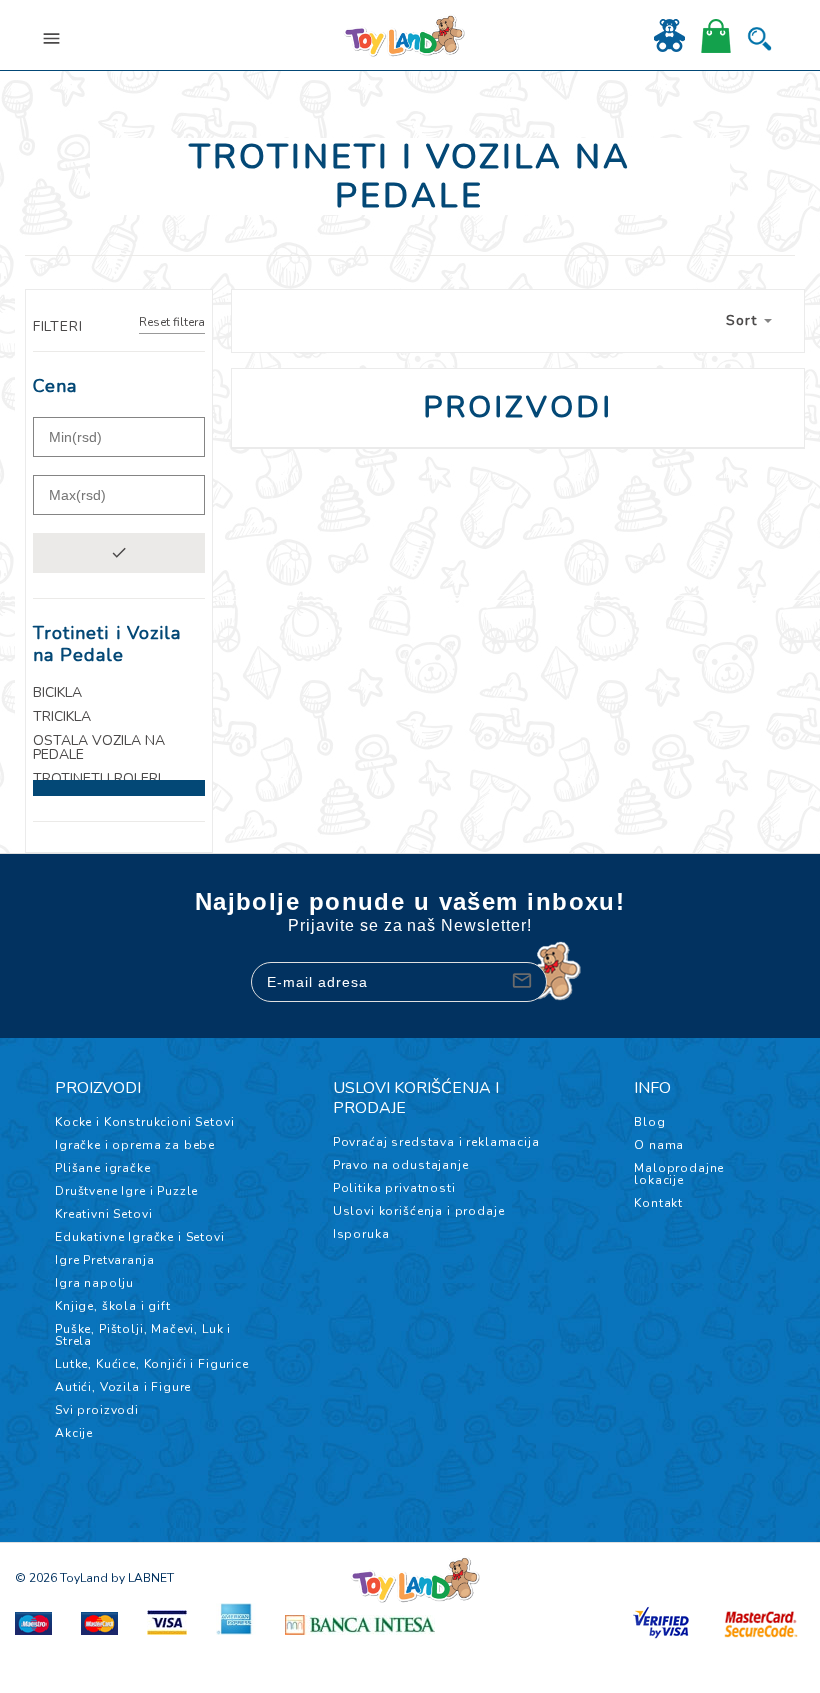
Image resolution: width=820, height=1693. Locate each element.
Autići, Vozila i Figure (123, 1387)
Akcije (74, 1433)
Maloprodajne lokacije (679, 1174)
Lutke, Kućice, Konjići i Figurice (152, 1364)
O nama (659, 1145)
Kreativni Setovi (103, 1214)
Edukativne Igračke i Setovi (140, 1237)
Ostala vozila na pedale (99, 748)
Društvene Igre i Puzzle (126, 1191)
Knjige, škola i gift (113, 1306)
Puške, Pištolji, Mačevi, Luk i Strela (143, 1335)
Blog (649, 1122)
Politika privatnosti (394, 1188)
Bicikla (57, 693)
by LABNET (142, 1578)
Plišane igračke (103, 1168)
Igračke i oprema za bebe (135, 1145)
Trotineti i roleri (97, 779)
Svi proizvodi (97, 1410)
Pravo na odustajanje (401, 1165)
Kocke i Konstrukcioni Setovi (145, 1122)
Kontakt (658, 1203)
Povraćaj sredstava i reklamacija (436, 1142)
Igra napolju (94, 1283)
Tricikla (62, 717)
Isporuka (361, 1234)
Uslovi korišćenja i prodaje (419, 1211)
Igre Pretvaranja (104, 1260)
